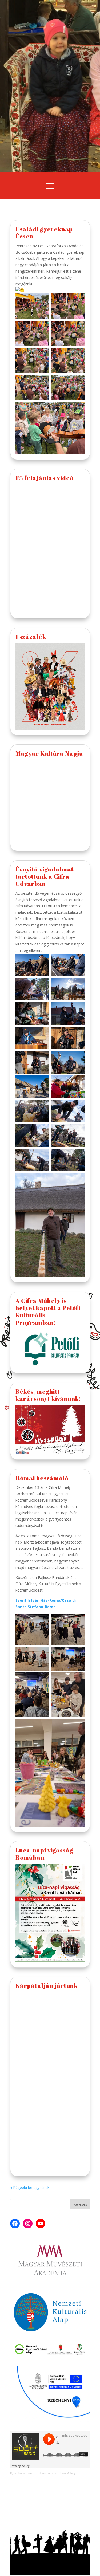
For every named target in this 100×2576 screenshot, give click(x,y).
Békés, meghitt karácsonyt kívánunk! (48, 1395)
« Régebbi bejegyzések (30, 2187)
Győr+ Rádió (18, 2473)
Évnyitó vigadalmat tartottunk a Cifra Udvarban (45, 877)
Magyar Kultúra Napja (49, 753)
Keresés (80, 2204)
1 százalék (31, 637)
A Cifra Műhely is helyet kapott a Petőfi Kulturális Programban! (48, 1312)
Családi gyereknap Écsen (44, 233)
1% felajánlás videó (45, 478)
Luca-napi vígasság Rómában (44, 1854)
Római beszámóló (42, 1478)
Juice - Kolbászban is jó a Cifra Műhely (52, 2473)
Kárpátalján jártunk (47, 1986)
